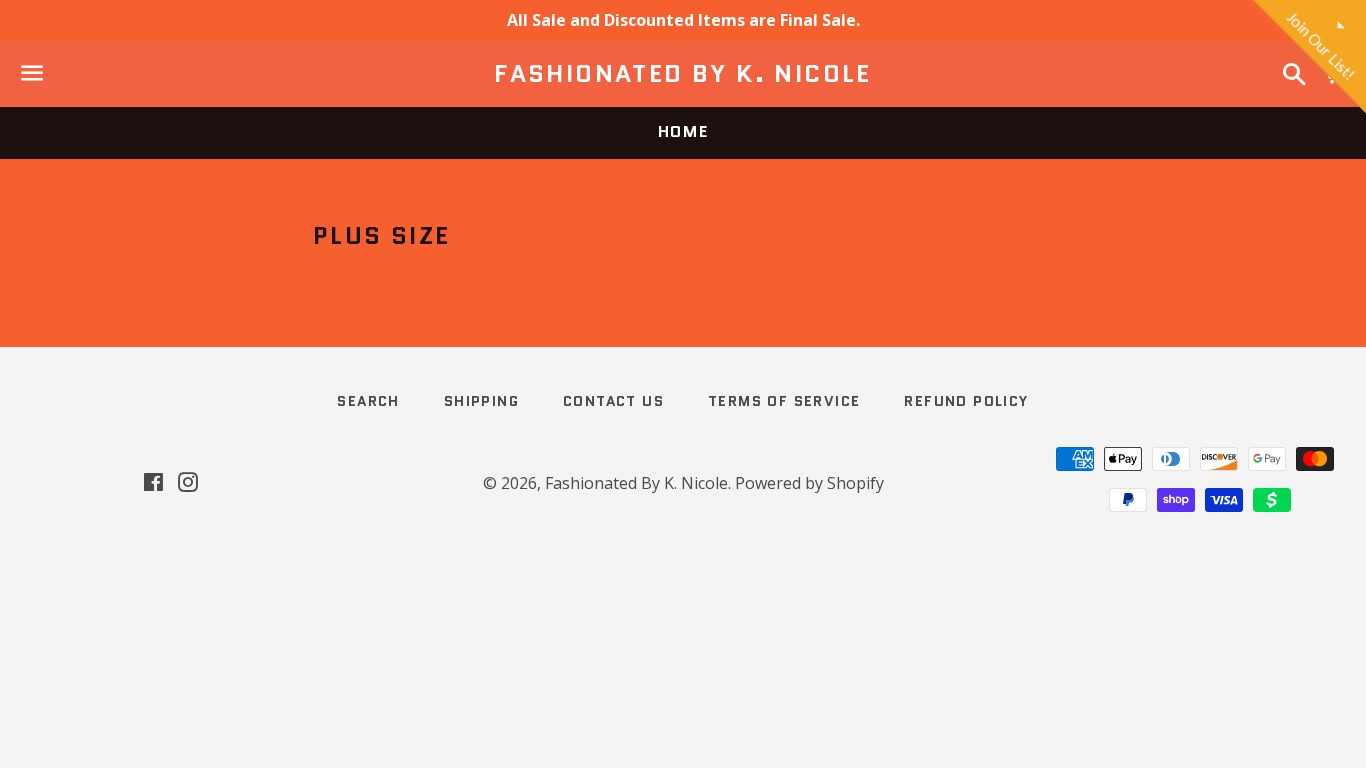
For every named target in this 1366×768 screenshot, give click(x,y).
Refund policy (966, 401)
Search (368, 401)
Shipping (481, 401)
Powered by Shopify (809, 483)
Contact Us (613, 401)
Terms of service (784, 401)
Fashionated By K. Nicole (683, 74)
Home (683, 131)
